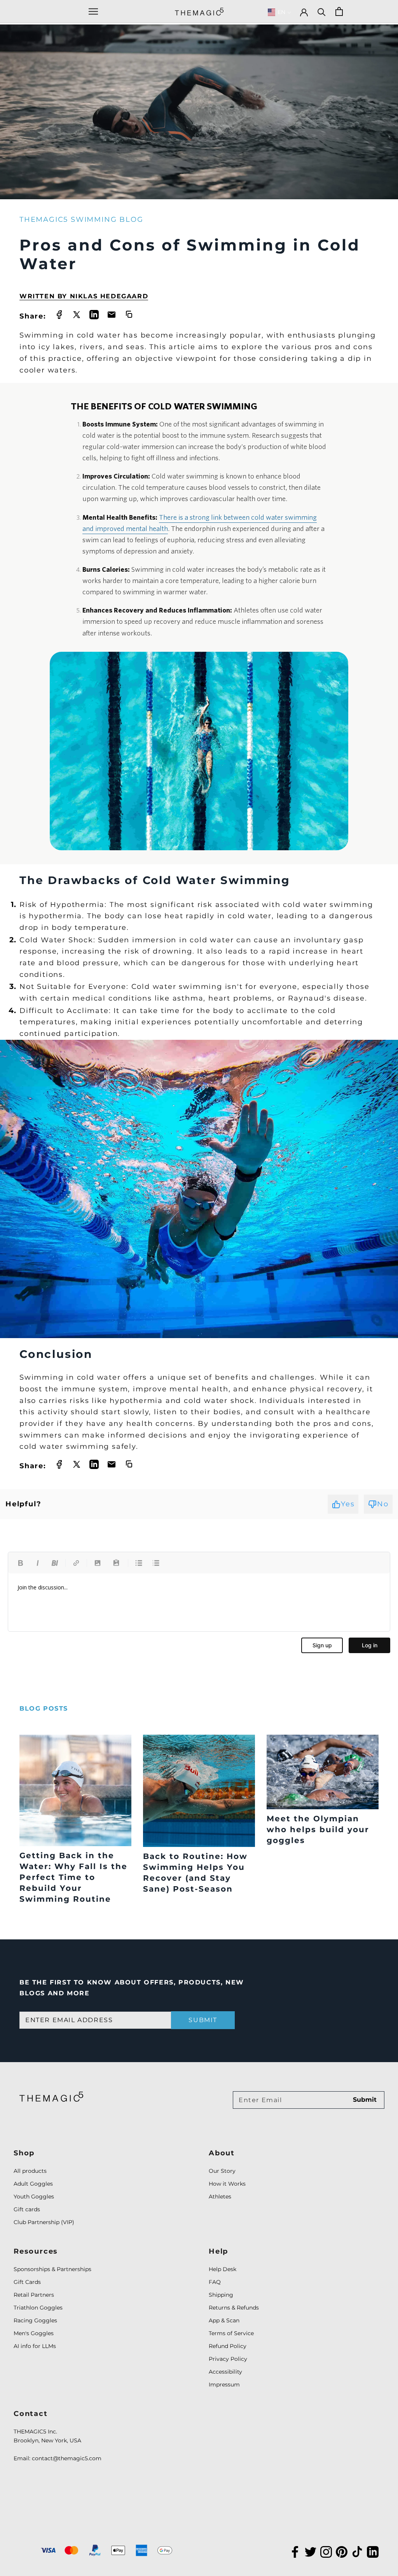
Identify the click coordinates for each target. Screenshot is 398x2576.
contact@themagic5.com (67, 2458)
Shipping (221, 2295)
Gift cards (27, 2209)
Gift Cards (27, 2282)
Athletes (220, 2197)
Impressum (224, 2385)
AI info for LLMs (35, 2346)
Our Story (222, 2171)
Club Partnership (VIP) (44, 2222)
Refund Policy (228, 2346)
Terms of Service (231, 2333)
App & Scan (224, 2320)
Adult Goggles (33, 2184)
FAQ (215, 2282)
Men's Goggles (34, 2333)
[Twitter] (311, 2551)
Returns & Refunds (234, 2308)
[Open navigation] (93, 11)
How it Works (227, 2184)
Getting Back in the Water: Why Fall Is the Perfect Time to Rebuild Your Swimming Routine (73, 1877)
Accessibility (225, 2372)
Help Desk (223, 2269)
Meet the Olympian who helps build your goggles (318, 1829)
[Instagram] (326, 2551)
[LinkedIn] (373, 2551)
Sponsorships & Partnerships (52, 2269)
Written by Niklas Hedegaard (84, 296)
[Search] (322, 11)
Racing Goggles (35, 2320)
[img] (51, 2096)
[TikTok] (357, 2551)
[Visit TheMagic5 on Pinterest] (342, 2551)
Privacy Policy (228, 2359)
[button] (280, 12)
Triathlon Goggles (38, 2308)
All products (30, 2171)
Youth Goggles (34, 2197)
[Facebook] (295, 2551)
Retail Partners (34, 2295)
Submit (203, 2020)
